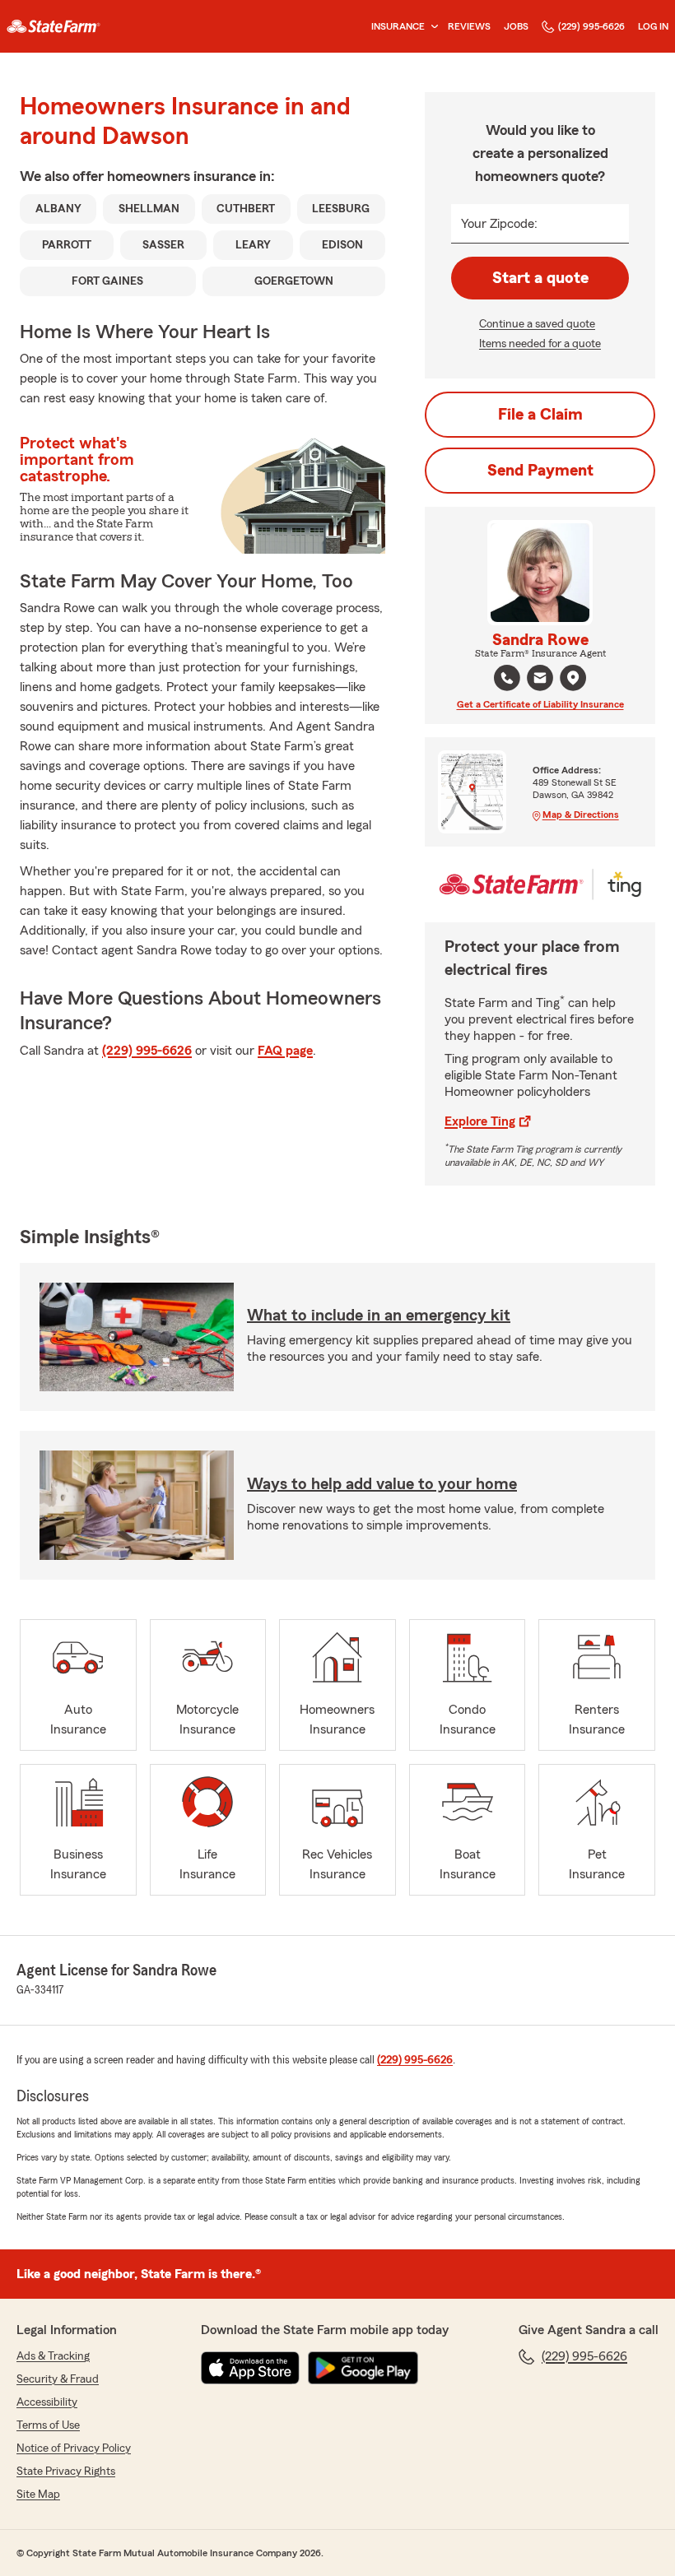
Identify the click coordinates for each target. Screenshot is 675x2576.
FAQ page (285, 1051)
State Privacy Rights (66, 2472)
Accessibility (47, 2402)
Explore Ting (480, 1121)
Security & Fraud (58, 2379)
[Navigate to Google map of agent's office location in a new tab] (573, 678)
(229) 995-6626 (591, 26)
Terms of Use (48, 2425)
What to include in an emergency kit (379, 1316)
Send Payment (540, 471)
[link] (54, 26)
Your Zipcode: (499, 224)
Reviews (469, 26)
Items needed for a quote (540, 344)
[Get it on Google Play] (363, 2368)
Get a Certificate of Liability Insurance (540, 704)
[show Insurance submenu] (431, 27)
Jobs (516, 26)
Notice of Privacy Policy (74, 2448)
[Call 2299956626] (507, 678)
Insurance (398, 26)
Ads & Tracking (53, 2356)
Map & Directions (581, 815)
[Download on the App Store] (250, 2368)
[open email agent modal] (540, 680)
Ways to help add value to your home (382, 1484)
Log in (653, 26)
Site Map (38, 2495)
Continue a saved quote (537, 324)
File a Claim (540, 415)
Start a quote (540, 278)
